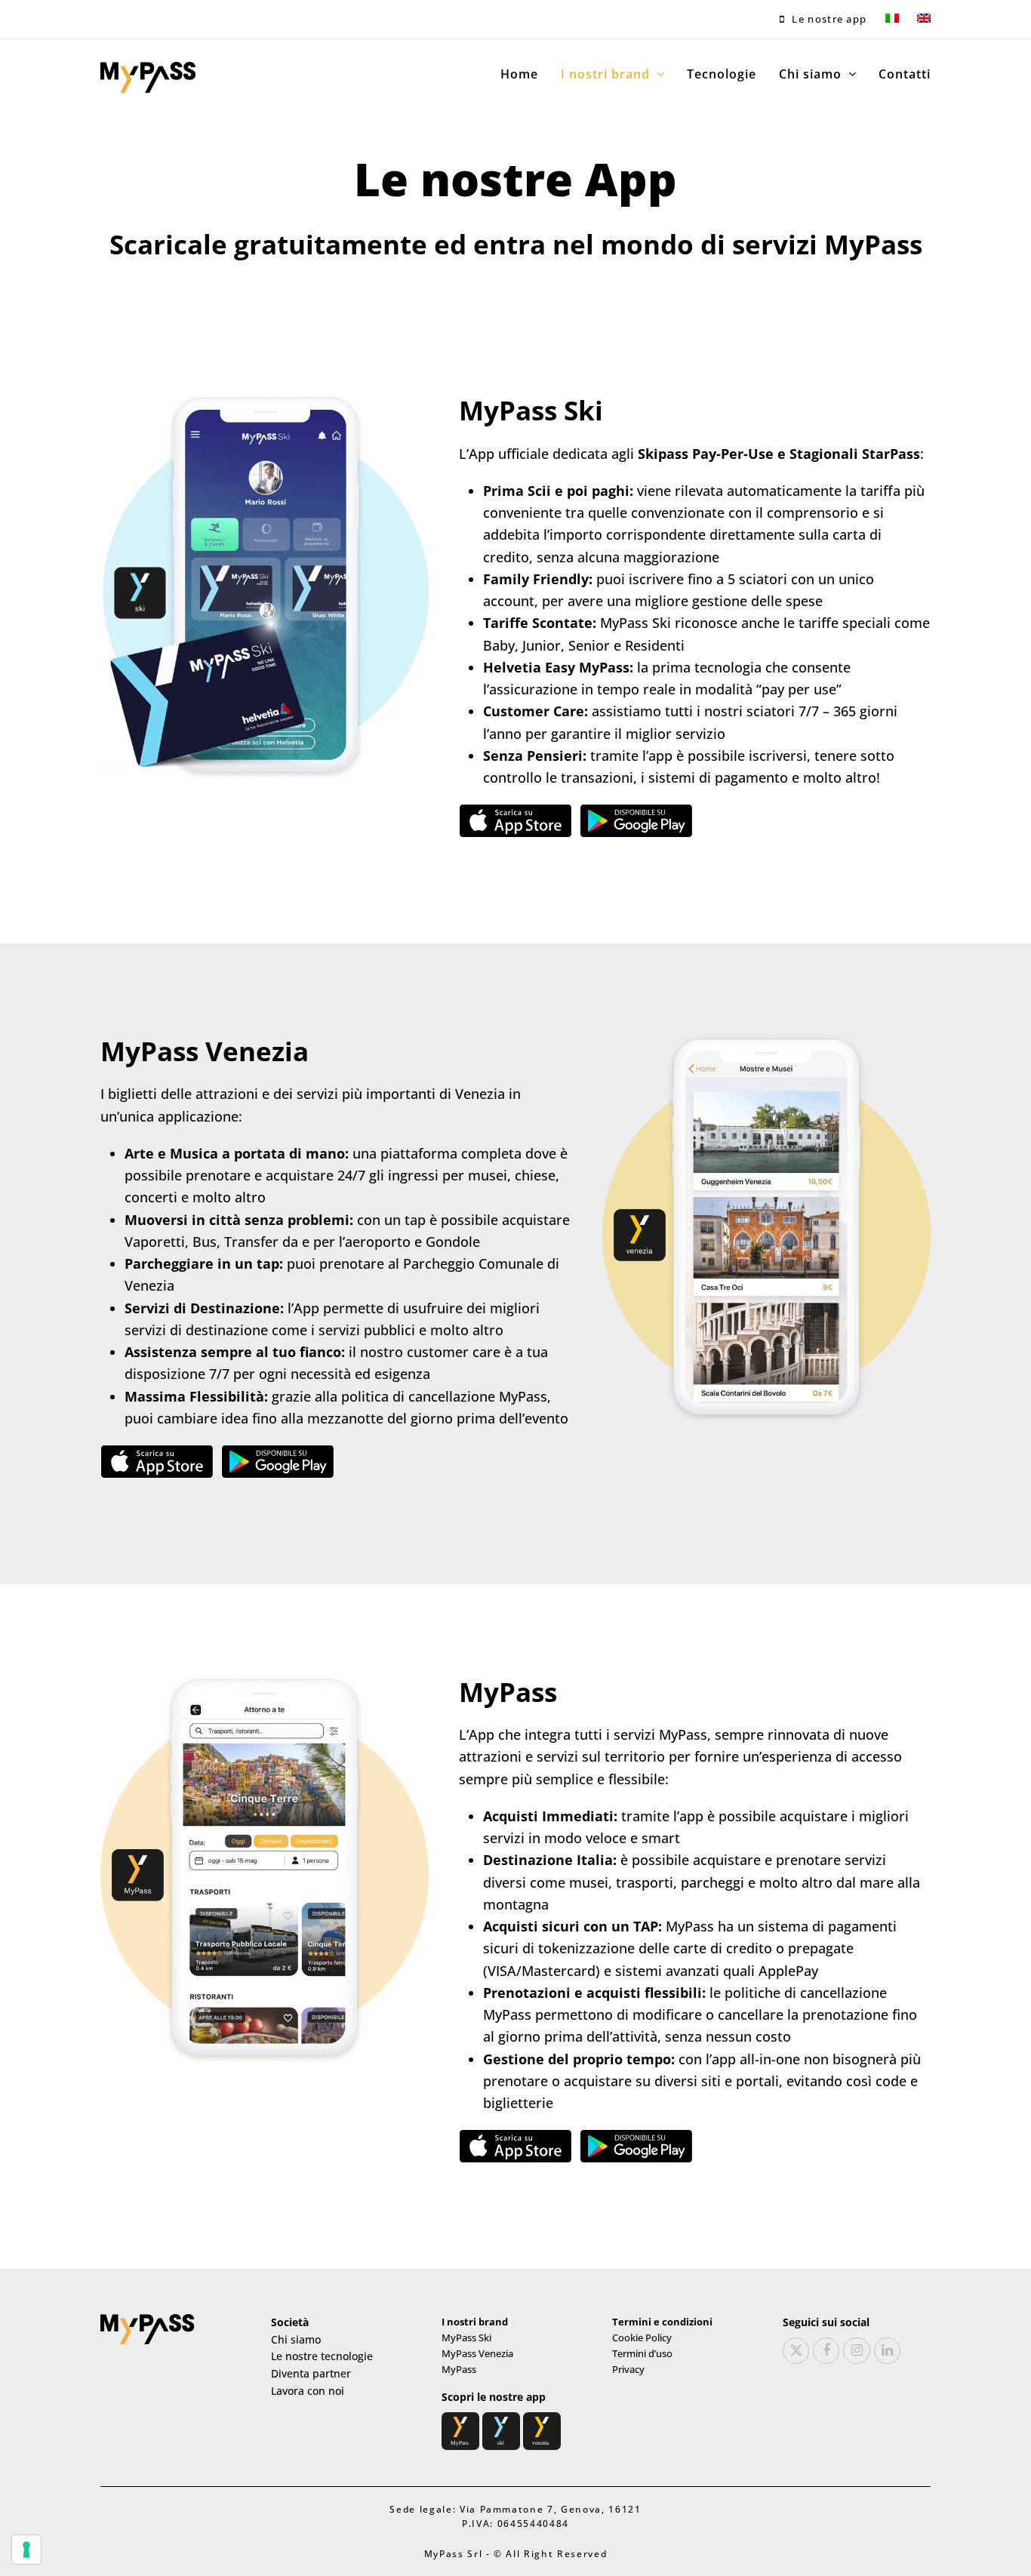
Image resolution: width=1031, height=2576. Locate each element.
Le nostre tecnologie (322, 2356)
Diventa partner (311, 2373)
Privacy (628, 2369)
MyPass (459, 2369)
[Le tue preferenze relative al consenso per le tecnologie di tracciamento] (26, 2550)
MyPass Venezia (477, 2353)
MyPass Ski (466, 2337)
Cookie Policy (642, 2337)
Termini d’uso (642, 2353)
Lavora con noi (308, 2391)
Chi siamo (296, 2339)
